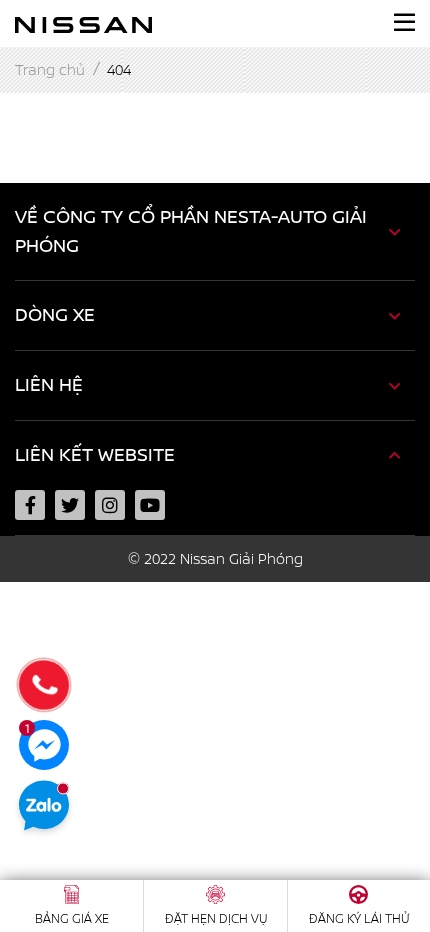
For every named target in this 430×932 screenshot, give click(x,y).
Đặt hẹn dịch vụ (216, 919)
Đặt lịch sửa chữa (82, 716)
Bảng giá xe (72, 919)
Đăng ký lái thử (74, 665)
